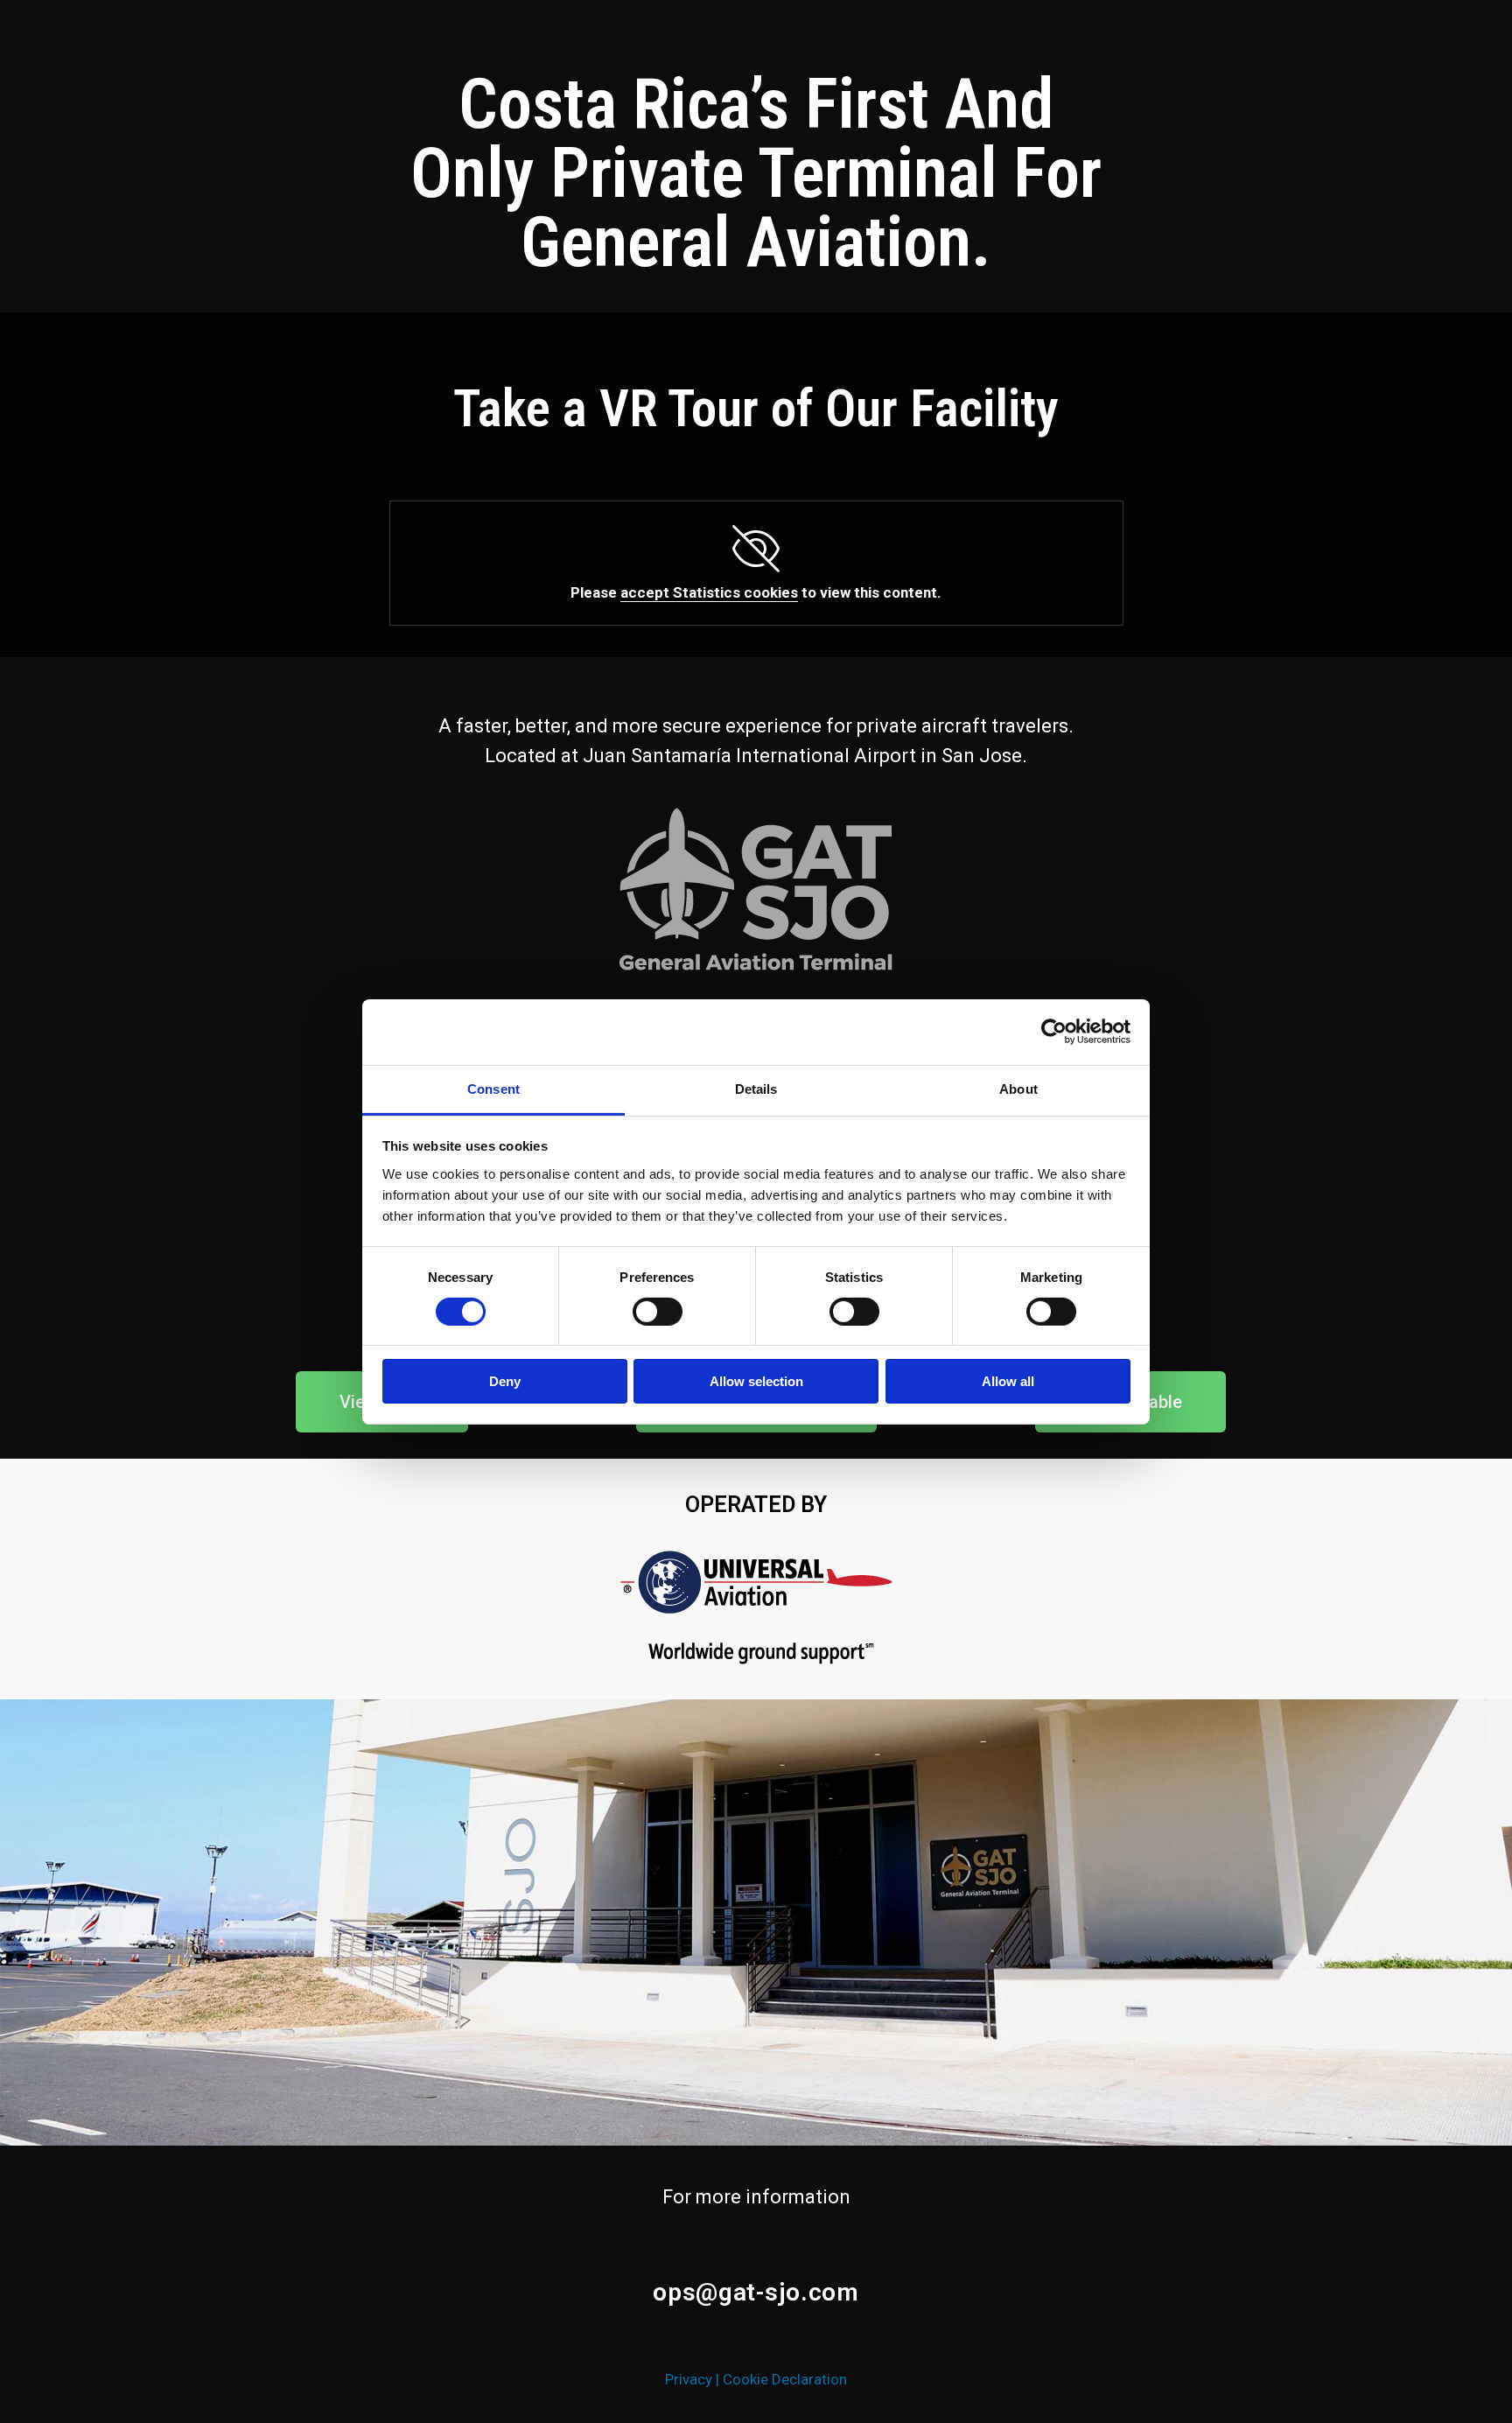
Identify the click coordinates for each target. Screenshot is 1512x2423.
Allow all (1008, 1381)
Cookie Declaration (785, 2379)
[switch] (658, 1312)
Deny (505, 1381)
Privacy (689, 2379)
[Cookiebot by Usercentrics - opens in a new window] (1054, 1032)
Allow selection (756, 1381)
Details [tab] (756, 1088)
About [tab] (1018, 1088)
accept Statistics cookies (709, 592)
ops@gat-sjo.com (756, 2292)
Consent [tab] (493, 1088)
